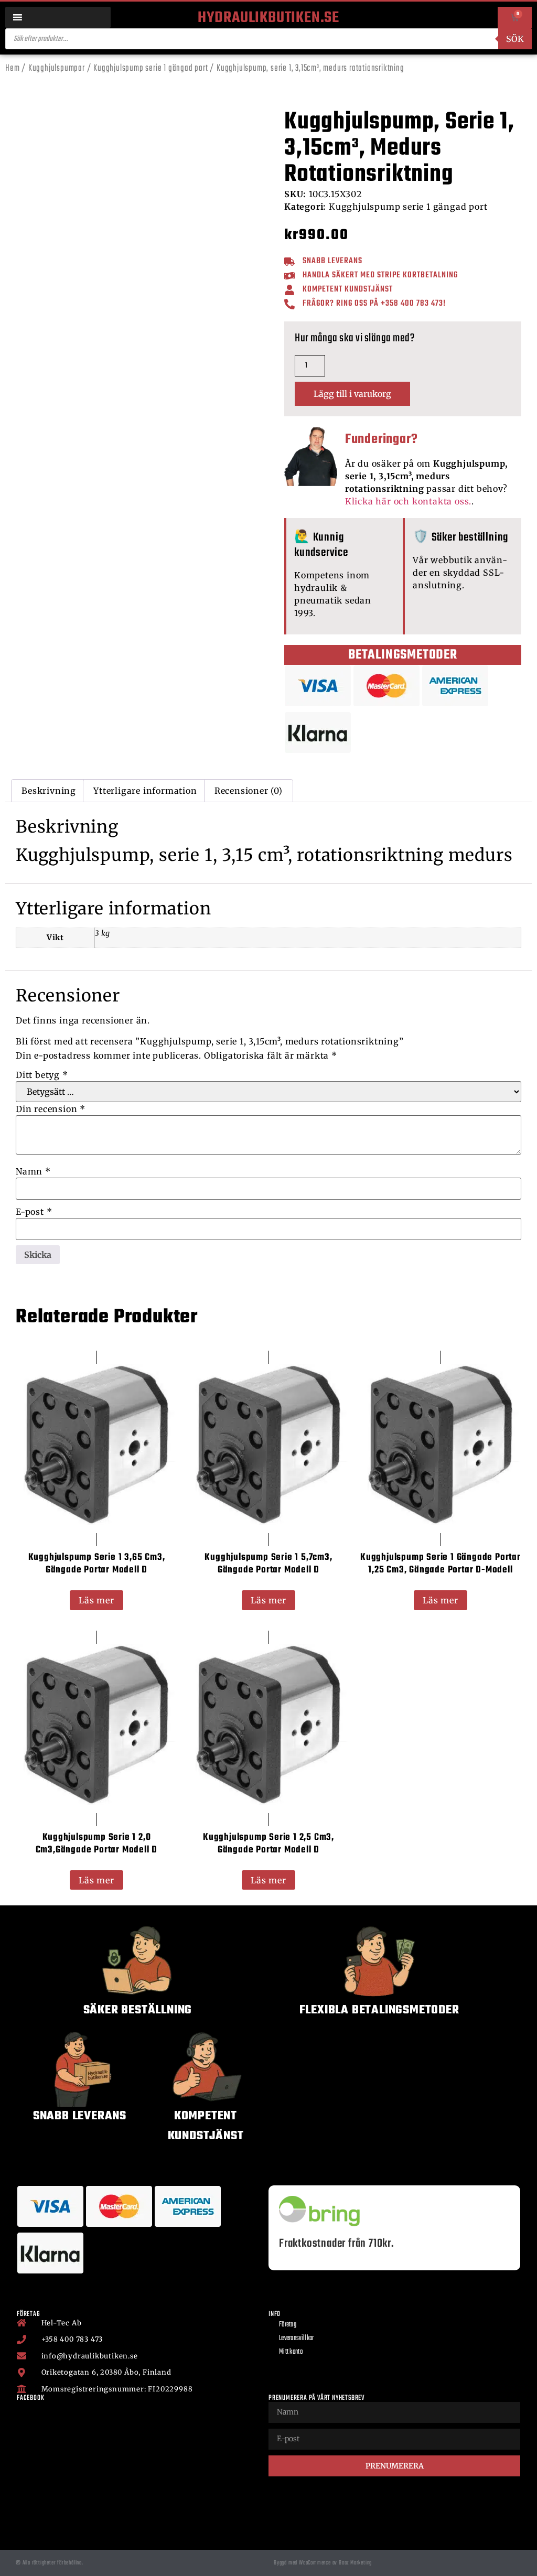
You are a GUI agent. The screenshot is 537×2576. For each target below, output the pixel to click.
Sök (515, 39)
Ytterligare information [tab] (145, 791)
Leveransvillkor (297, 2338)
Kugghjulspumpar (57, 68)
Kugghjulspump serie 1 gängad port (151, 68)
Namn (33, 1171)
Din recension (51, 1109)
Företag (288, 2325)
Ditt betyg (42, 1075)
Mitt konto (291, 2352)
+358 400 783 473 (412, 304)
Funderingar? (382, 439)
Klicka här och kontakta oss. (408, 501)
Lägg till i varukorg (352, 394)
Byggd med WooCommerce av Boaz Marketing (323, 2563)
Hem (12, 68)
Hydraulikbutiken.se (268, 18)
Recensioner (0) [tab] (249, 791)
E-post (34, 1212)
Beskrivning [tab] (49, 791)
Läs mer (96, 1600)
